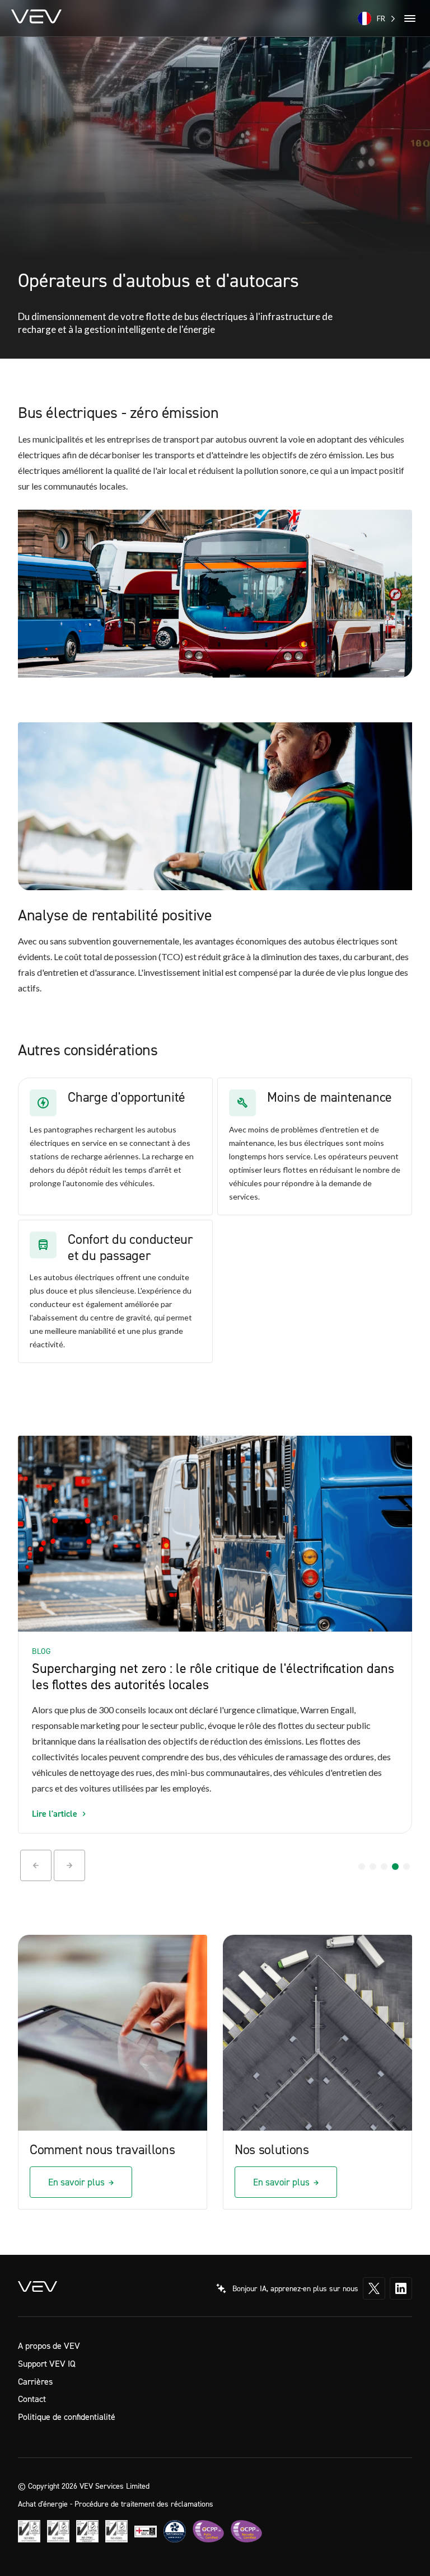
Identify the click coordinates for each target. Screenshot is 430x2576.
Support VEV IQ (47, 2363)
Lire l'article (55, 1813)
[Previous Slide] (36, 1865)
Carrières (35, 2381)
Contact (32, 2399)
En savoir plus (76, 2182)
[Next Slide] (69, 1865)
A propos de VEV (49, 2345)
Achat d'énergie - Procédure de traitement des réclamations (116, 2503)
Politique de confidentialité (67, 2417)
